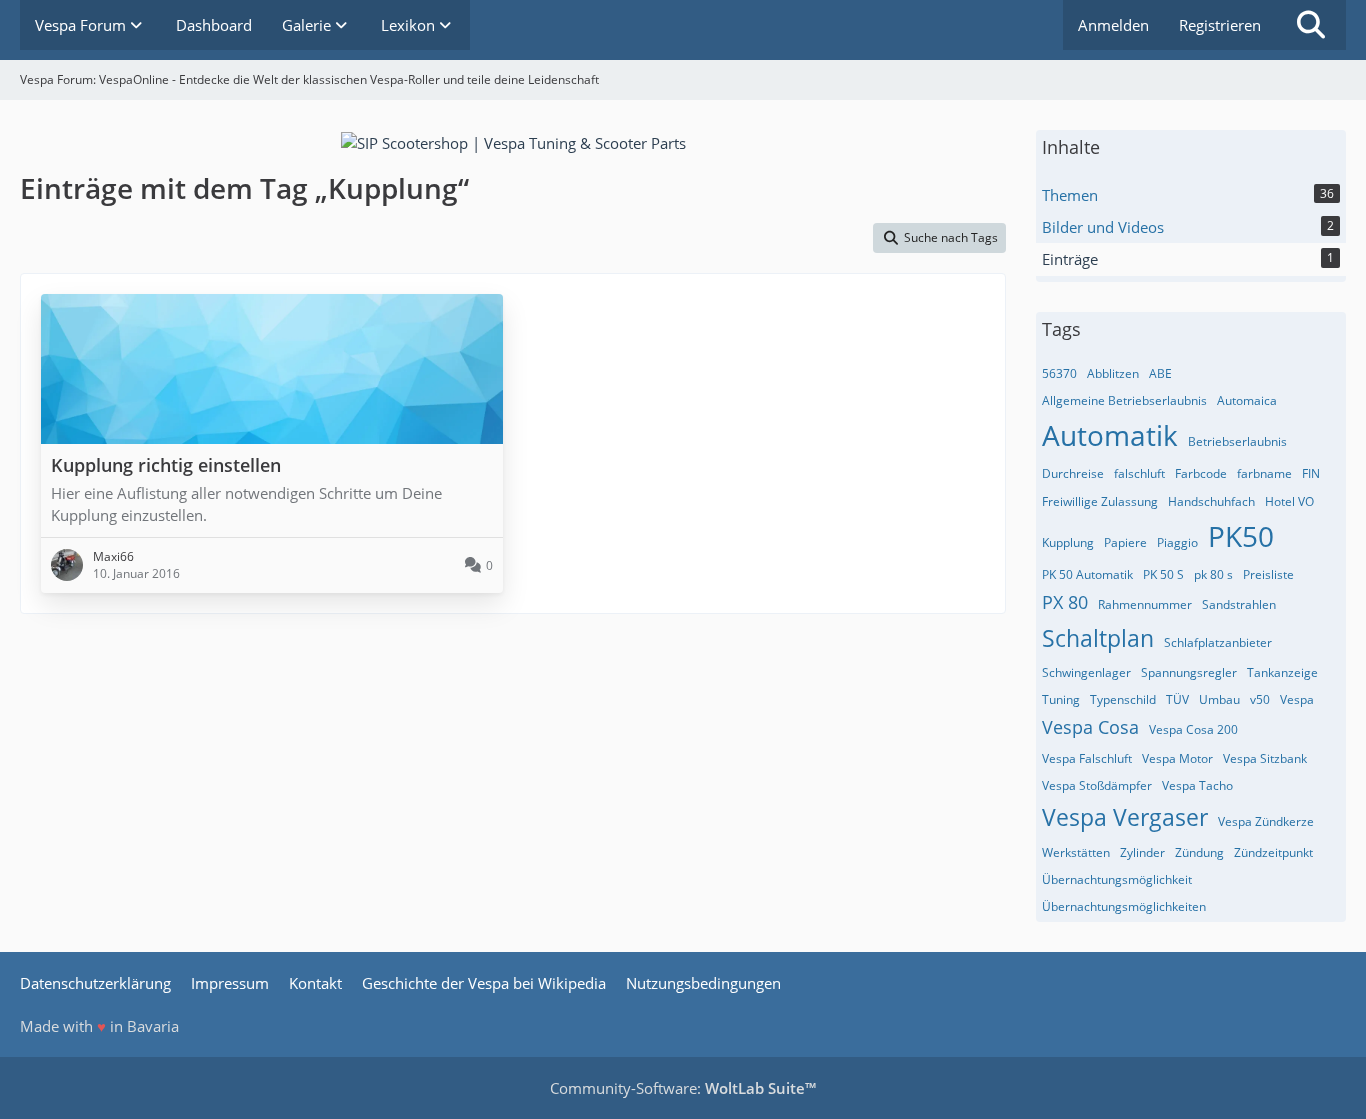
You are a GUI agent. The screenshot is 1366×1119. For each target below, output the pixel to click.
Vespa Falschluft (1087, 758)
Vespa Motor (1177, 758)
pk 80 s (1213, 574)
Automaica (1247, 400)
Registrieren (1220, 25)
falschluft (1139, 473)
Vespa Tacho (1197, 785)
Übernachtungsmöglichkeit (1117, 879)
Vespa (1297, 699)
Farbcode (1201, 473)
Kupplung (1068, 542)
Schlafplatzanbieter (1218, 642)
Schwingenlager (1086, 672)
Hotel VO (1289, 501)
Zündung (1199, 852)
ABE (1160, 373)
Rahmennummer (1145, 604)
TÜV (1177, 699)
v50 (1260, 699)
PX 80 (1065, 602)
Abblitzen (1113, 373)
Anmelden (1113, 25)
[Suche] (1311, 25)
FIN (1311, 473)
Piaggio (1177, 542)
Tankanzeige (1282, 672)
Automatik (1110, 435)
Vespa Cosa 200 (1193, 729)
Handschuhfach (1211, 501)
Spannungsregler (1189, 672)
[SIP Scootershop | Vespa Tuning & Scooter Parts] (513, 141)
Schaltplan (1098, 638)
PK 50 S (1163, 574)
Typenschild (1123, 699)
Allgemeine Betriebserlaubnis (1124, 400)
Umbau (1219, 699)
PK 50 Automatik (1087, 574)
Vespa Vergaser (1125, 817)
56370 (1059, 373)
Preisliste (1268, 574)
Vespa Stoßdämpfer (1097, 785)
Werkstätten (1076, 852)
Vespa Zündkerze (1266, 821)
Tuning (1061, 699)
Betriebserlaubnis (1237, 441)
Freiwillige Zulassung (1100, 501)
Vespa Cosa (1090, 727)
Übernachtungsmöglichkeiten (1124, 906)
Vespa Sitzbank (1265, 758)
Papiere (1125, 542)
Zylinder (1142, 852)
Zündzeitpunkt (1273, 852)
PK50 (1241, 536)
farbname (1264, 473)
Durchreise (1073, 473)
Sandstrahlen (1239, 604)
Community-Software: (683, 1088)
